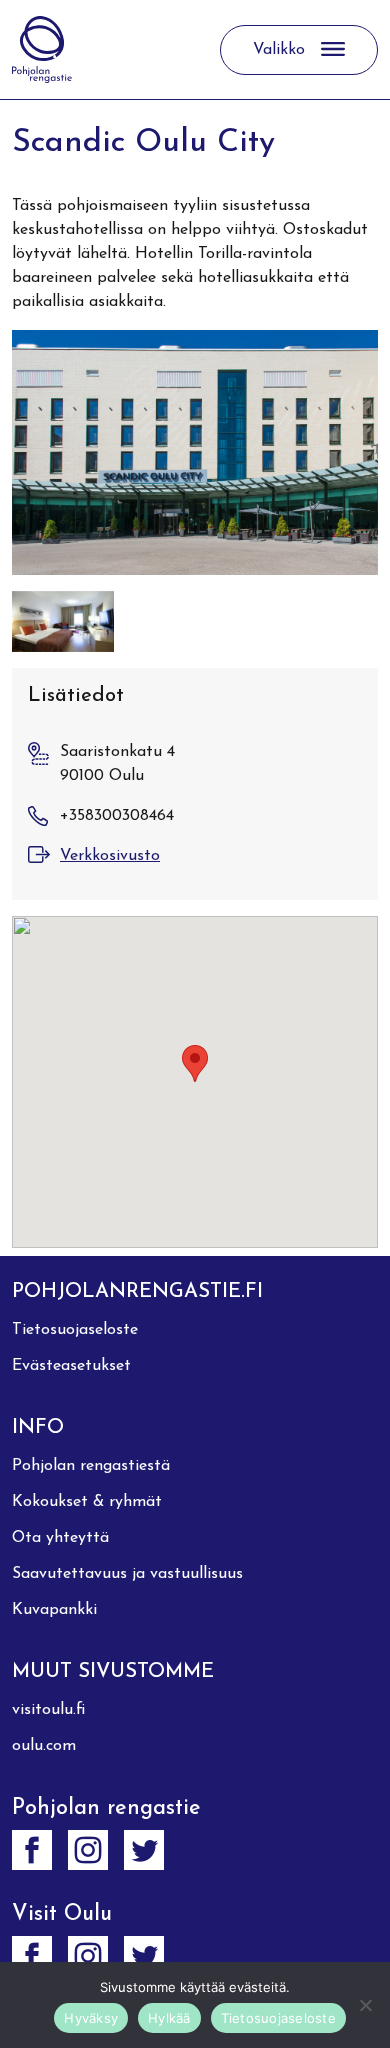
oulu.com (44, 1746)
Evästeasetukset (71, 1366)
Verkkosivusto (110, 856)
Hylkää (169, 2018)
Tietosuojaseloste (75, 1330)
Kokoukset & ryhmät (87, 1502)
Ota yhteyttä (60, 1538)
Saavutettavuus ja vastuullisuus (127, 1574)
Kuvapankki (54, 1610)
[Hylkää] (365, 2005)
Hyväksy (91, 2018)
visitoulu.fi (48, 1710)
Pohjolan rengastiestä (91, 1466)
